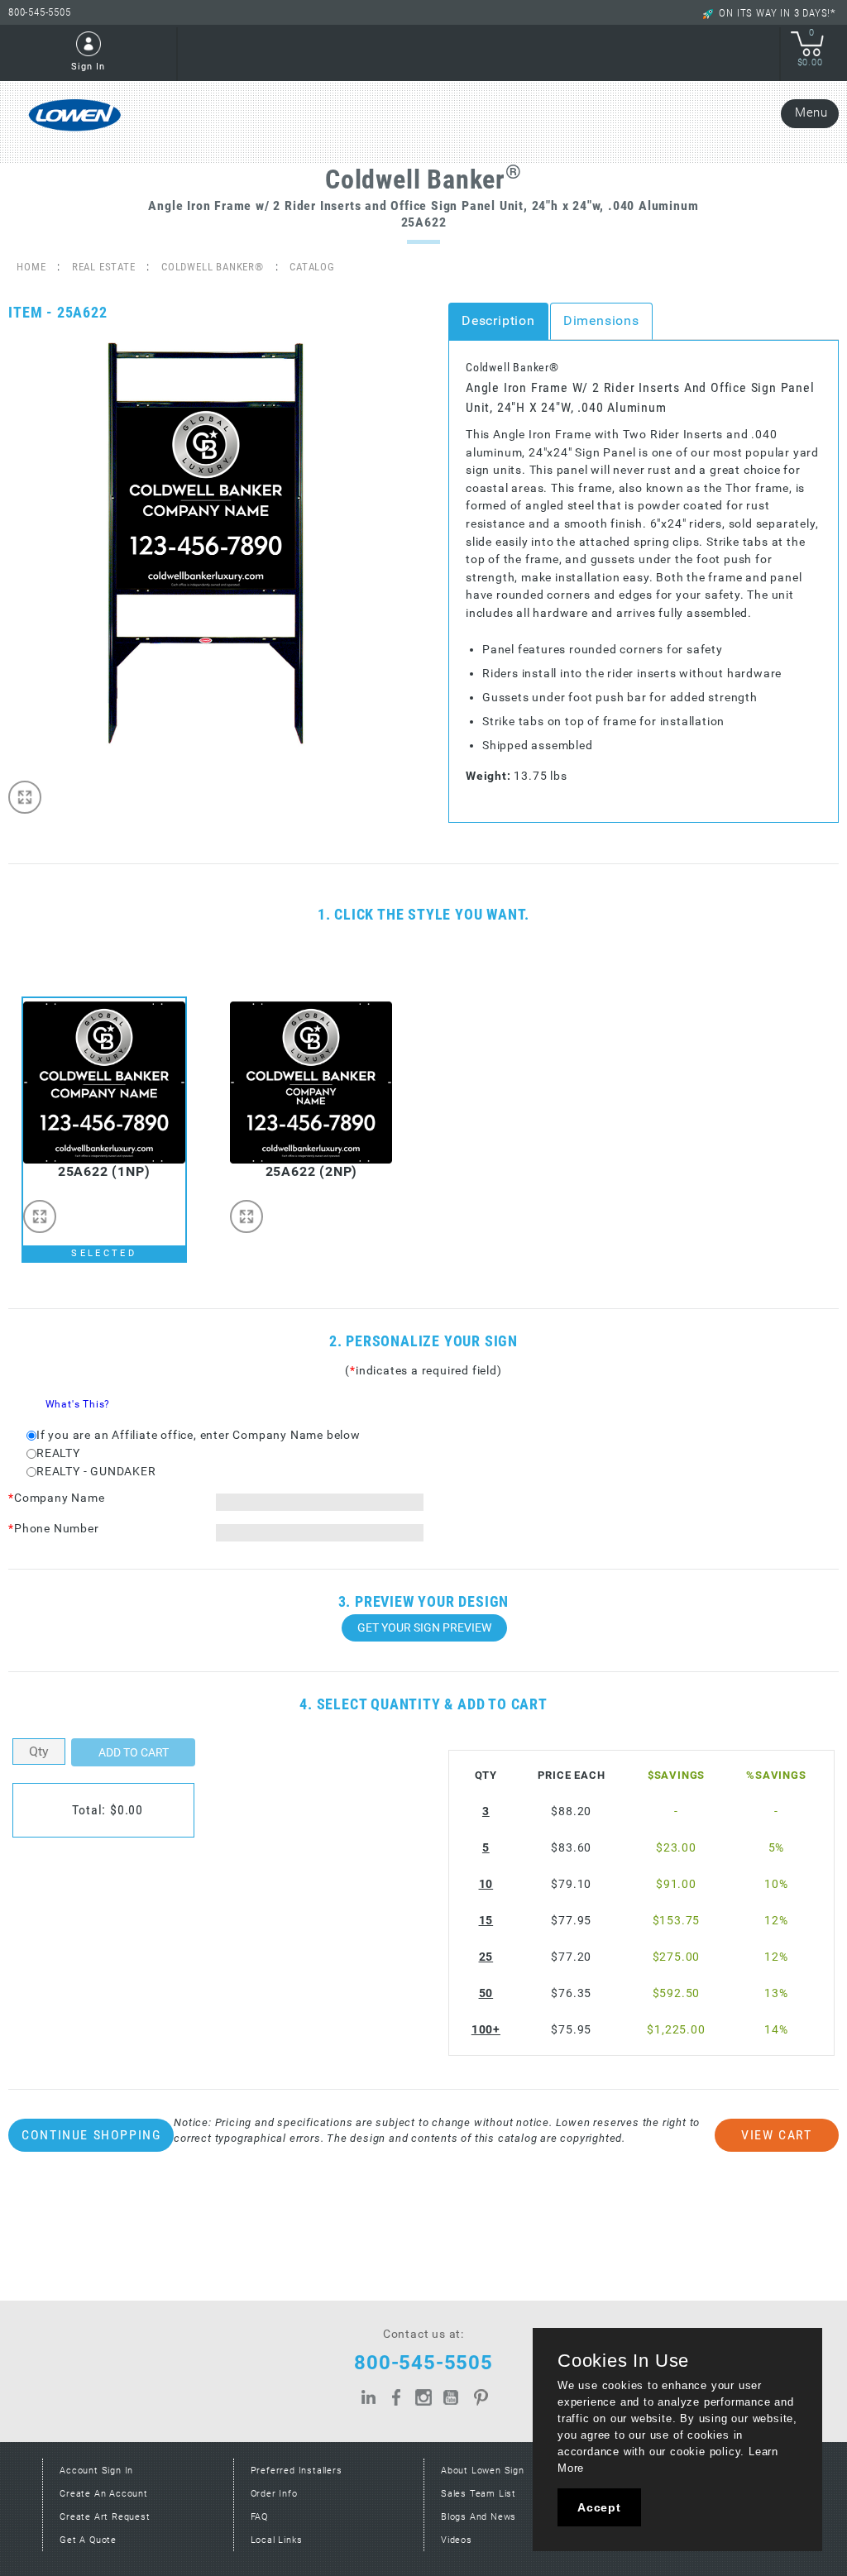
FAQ (259, 2517)
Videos (457, 2540)
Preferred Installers (297, 2471)
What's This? (78, 1404)
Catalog (312, 267)
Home (31, 267)
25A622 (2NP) (312, 1171)
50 (486, 1993)
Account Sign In (96, 2471)
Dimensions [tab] (601, 320)
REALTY (58, 1453)
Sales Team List (479, 2494)
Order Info (274, 2494)
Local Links (277, 2540)
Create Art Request (105, 2517)
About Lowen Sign (483, 2471)
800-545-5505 (40, 12)
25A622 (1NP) (104, 1171)
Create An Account (104, 2494)
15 (486, 1921)
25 (486, 1957)
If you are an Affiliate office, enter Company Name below (199, 1435)
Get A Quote (88, 2540)
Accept (599, 2507)
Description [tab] (498, 320)
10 (486, 1884)
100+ (486, 2030)
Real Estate (104, 267)
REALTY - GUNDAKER (96, 1472)
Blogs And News (479, 2517)
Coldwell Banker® (213, 267)
